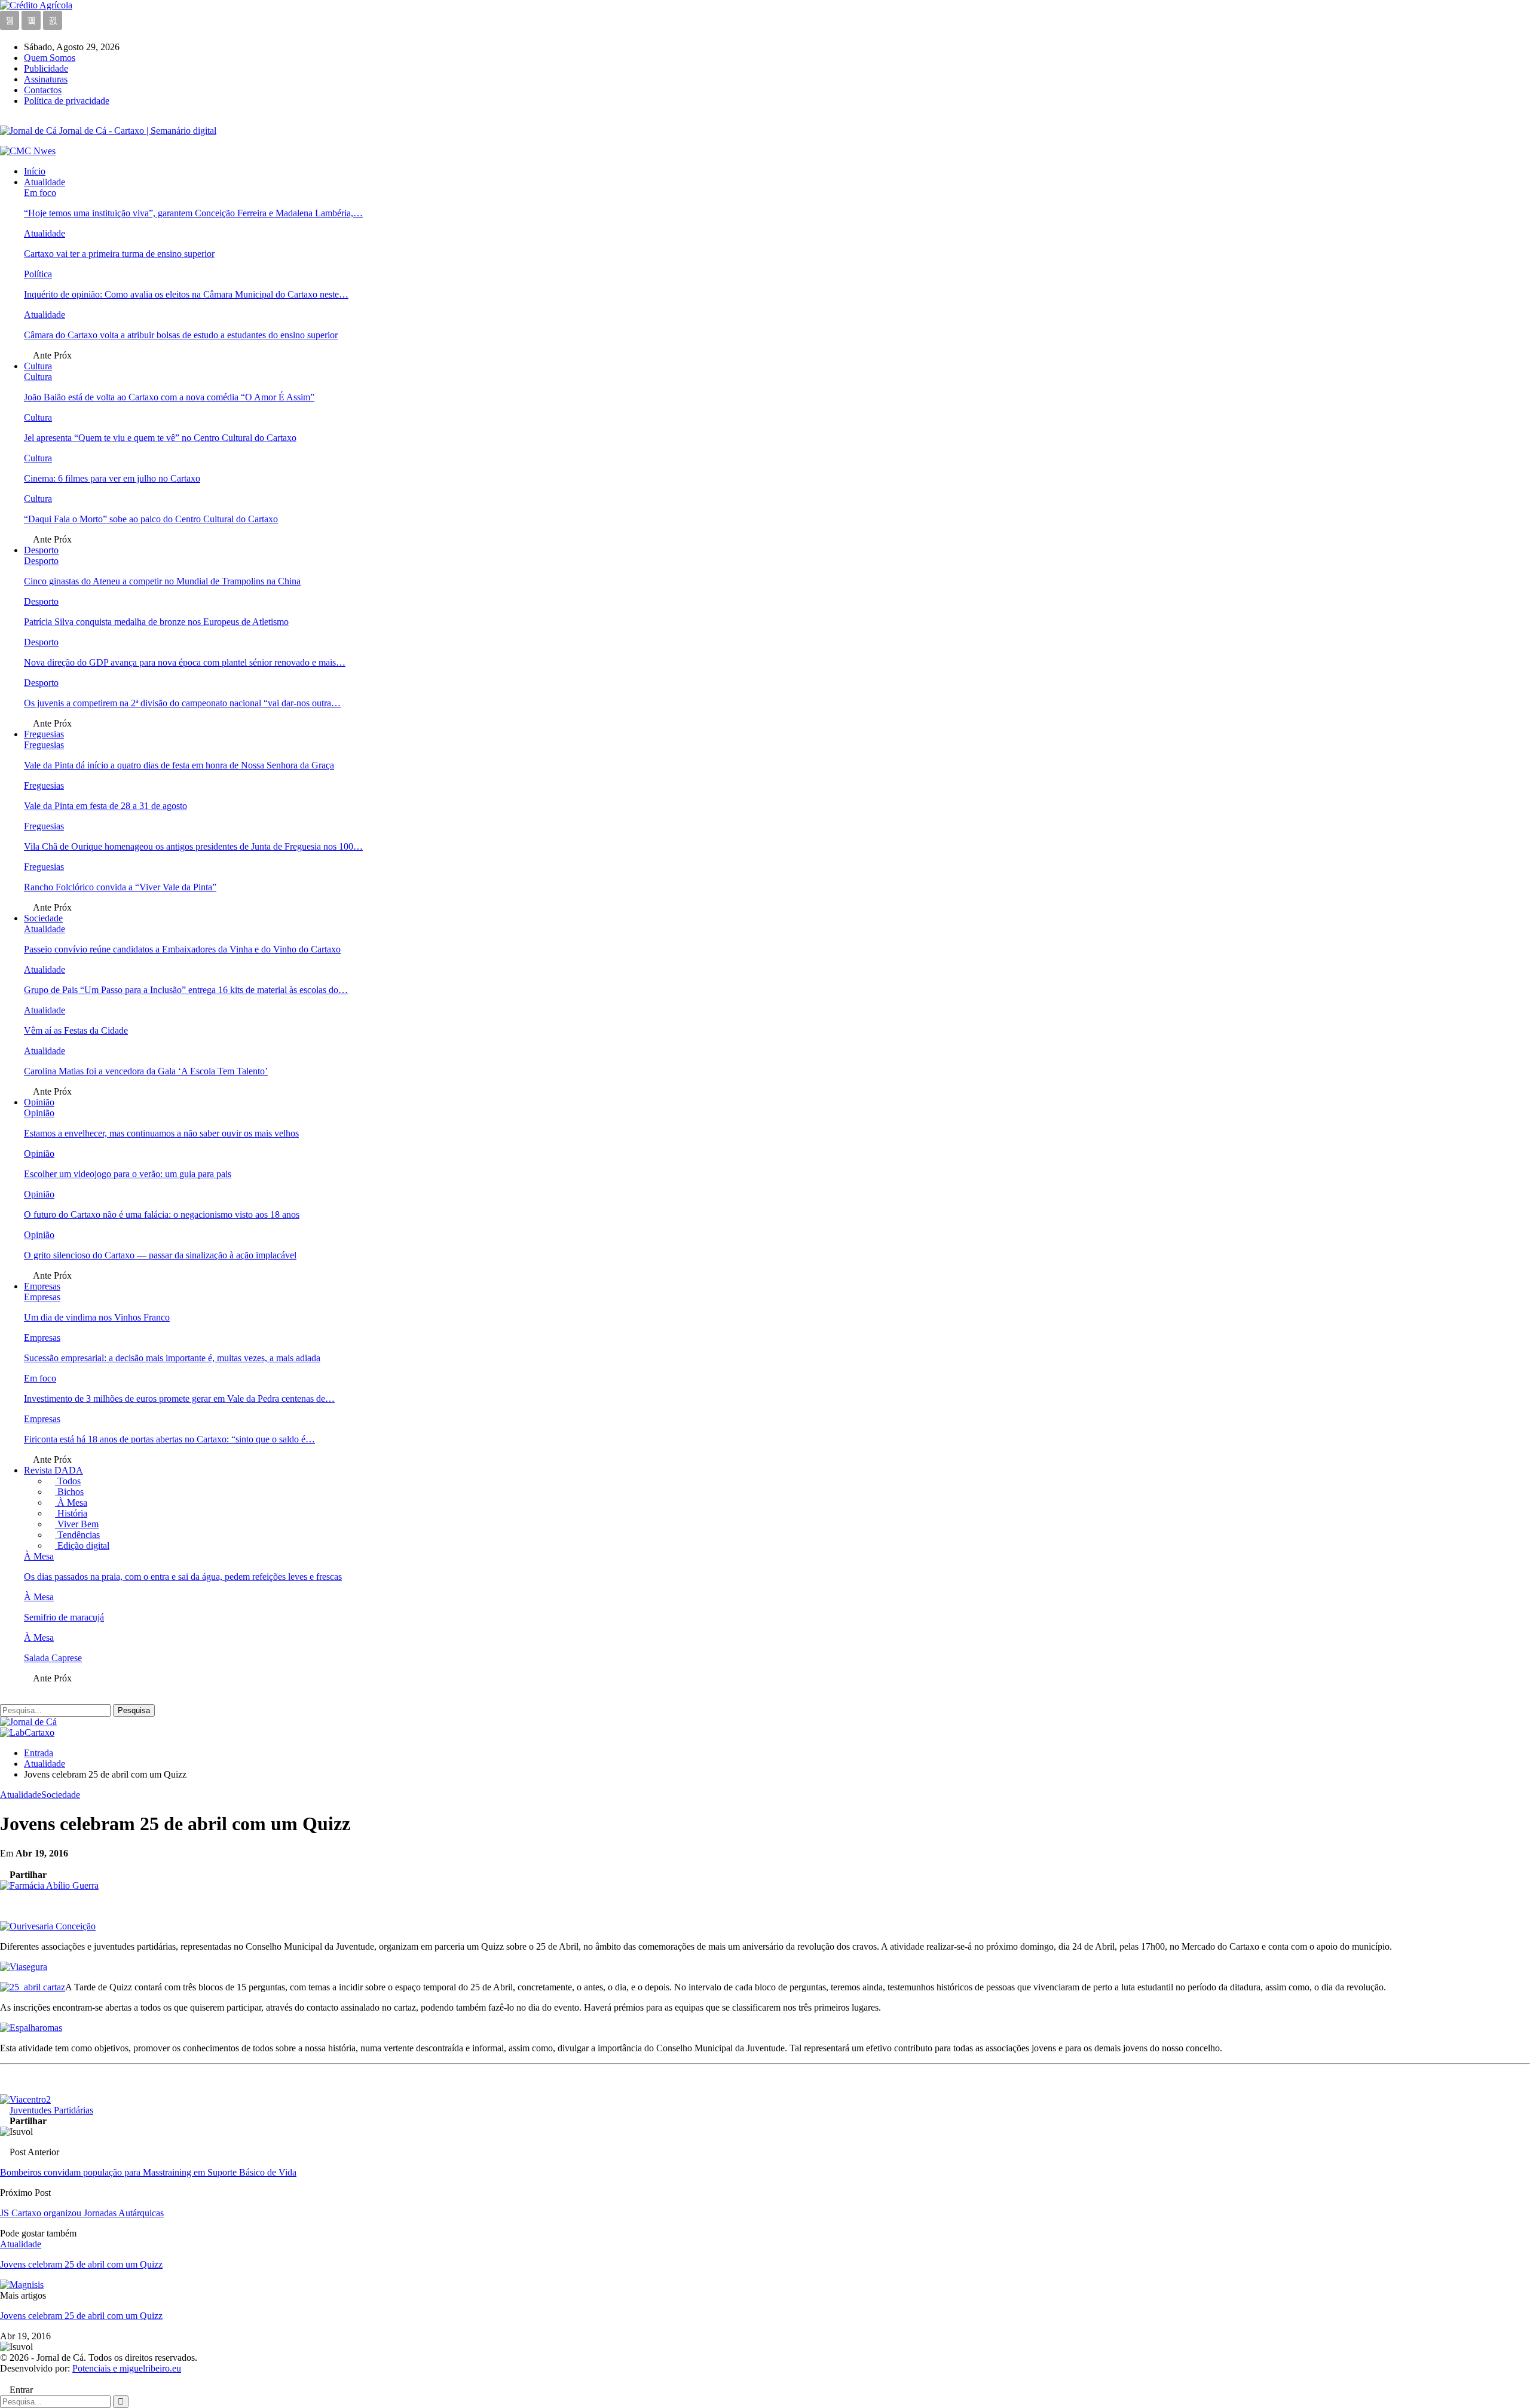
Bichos (69, 1492)
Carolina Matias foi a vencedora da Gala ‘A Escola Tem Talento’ (146, 1071)
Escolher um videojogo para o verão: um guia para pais (128, 1174)
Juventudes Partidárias (51, 2110)
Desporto (41, 550)
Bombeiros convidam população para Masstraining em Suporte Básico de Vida (148, 2172)
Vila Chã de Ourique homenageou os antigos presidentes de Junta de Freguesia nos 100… (193, 846)
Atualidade (45, 182)
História (71, 1513)
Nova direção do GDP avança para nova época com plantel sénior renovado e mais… (185, 662)
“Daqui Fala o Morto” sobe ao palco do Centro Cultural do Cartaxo (151, 519)
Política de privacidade (67, 101)
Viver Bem (77, 1524)
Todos (68, 1481)
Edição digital (82, 1545)
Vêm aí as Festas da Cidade (76, 1030)
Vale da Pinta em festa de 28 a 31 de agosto (105, 806)
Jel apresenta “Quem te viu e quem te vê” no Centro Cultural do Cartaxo (160, 438)
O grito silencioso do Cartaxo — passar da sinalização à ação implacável (160, 1255)
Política (38, 274)
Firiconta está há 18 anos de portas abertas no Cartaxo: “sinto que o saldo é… (169, 1439)
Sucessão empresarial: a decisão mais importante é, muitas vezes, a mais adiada (172, 1358)
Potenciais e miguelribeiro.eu (127, 2368)
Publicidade (46, 68)
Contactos (43, 90)
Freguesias (44, 734)
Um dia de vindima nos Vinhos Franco (97, 1317)
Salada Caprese (53, 1658)
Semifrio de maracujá (64, 1617)
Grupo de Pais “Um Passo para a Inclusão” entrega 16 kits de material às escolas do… (186, 990)
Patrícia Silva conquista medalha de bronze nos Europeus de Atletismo (156, 622)
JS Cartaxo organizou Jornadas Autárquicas (82, 2213)
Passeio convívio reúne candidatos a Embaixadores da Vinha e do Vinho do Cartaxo (182, 949)
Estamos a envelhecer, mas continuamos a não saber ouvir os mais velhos (161, 1133)
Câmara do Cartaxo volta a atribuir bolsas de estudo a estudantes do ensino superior (181, 335)
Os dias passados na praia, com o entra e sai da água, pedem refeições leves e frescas (183, 1577)
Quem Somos (50, 58)
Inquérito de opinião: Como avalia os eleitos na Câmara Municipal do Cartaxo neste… (186, 294)
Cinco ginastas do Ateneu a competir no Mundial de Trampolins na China (162, 581)
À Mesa (71, 1502)
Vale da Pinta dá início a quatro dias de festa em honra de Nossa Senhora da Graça (179, 765)
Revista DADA (53, 1470)
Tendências (77, 1535)
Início (35, 171)
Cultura (38, 366)
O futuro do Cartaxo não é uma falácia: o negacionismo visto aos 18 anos (162, 1214)
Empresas (42, 1286)
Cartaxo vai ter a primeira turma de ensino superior (119, 254)
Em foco (40, 193)
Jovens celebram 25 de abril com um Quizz (81, 2316)
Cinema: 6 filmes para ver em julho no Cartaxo (112, 478)
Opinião (39, 1102)
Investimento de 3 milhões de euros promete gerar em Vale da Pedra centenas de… (179, 1398)
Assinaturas (46, 79)
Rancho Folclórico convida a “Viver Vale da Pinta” (120, 887)
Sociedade (43, 918)
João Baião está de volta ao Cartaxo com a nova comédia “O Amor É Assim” (169, 397)
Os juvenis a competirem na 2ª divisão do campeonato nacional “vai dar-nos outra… (182, 703)
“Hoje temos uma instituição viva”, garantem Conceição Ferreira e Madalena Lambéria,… (193, 213)
